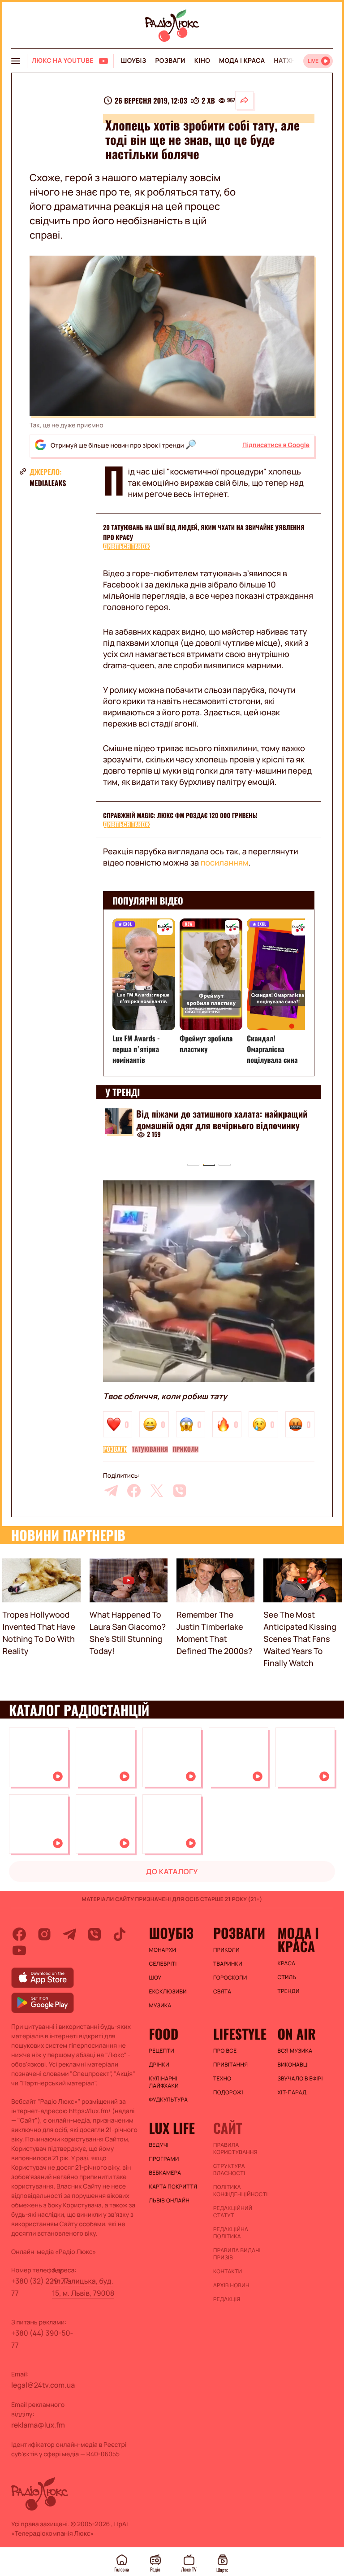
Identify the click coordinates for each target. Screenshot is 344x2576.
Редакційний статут (233, 2212)
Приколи (185, 1449)
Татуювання (150, 1449)
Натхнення (294, 61)
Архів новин (231, 2285)
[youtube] (19, 1950)
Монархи (163, 1950)
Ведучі (159, 2145)
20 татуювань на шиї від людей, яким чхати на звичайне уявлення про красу (204, 533)
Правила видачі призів (237, 2254)
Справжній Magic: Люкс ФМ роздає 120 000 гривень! (180, 816)
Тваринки (228, 1964)
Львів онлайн (170, 2201)
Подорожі (228, 2093)
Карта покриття (173, 2187)
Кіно (202, 61)
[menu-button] (16, 61)
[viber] (180, 1491)
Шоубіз (133, 61)
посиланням (225, 863)
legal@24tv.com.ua (43, 2385)
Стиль (287, 1977)
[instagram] (44, 1934)
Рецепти (162, 2051)
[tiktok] (120, 1934)
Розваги (170, 61)
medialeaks (48, 483)
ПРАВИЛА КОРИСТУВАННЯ (235, 2149)
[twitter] (157, 1491)
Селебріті (163, 1964)
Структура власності (229, 2170)
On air (297, 2034)
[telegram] (111, 1491)
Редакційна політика (231, 2233)
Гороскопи (230, 1978)
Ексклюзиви (168, 1992)
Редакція (227, 2299)
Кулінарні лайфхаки (164, 2082)
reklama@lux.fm (38, 2425)
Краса (286, 1963)
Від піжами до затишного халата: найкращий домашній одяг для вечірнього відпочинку (222, 1119)
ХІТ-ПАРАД (292, 2093)
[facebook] (134, 1491)
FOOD (164, 2034)
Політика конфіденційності (241, 2191)
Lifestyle (240, 2034)
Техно (222, 2079)
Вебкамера (165, 2173)
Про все (225, 2051)
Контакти (228, 2271)
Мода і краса (242, 61)
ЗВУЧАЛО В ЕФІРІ (300, 2079)
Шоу (155, 1978)
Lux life (172, 2128)
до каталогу (172, 1871)
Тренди (288, 1991)
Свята (222, 1992)
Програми (164, 2159)
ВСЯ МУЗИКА (295, 2051)
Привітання (230, 2065)
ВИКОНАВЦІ (293, 2065)
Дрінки (159, 2065)
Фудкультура (169, 2100)
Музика (160, 2006)
